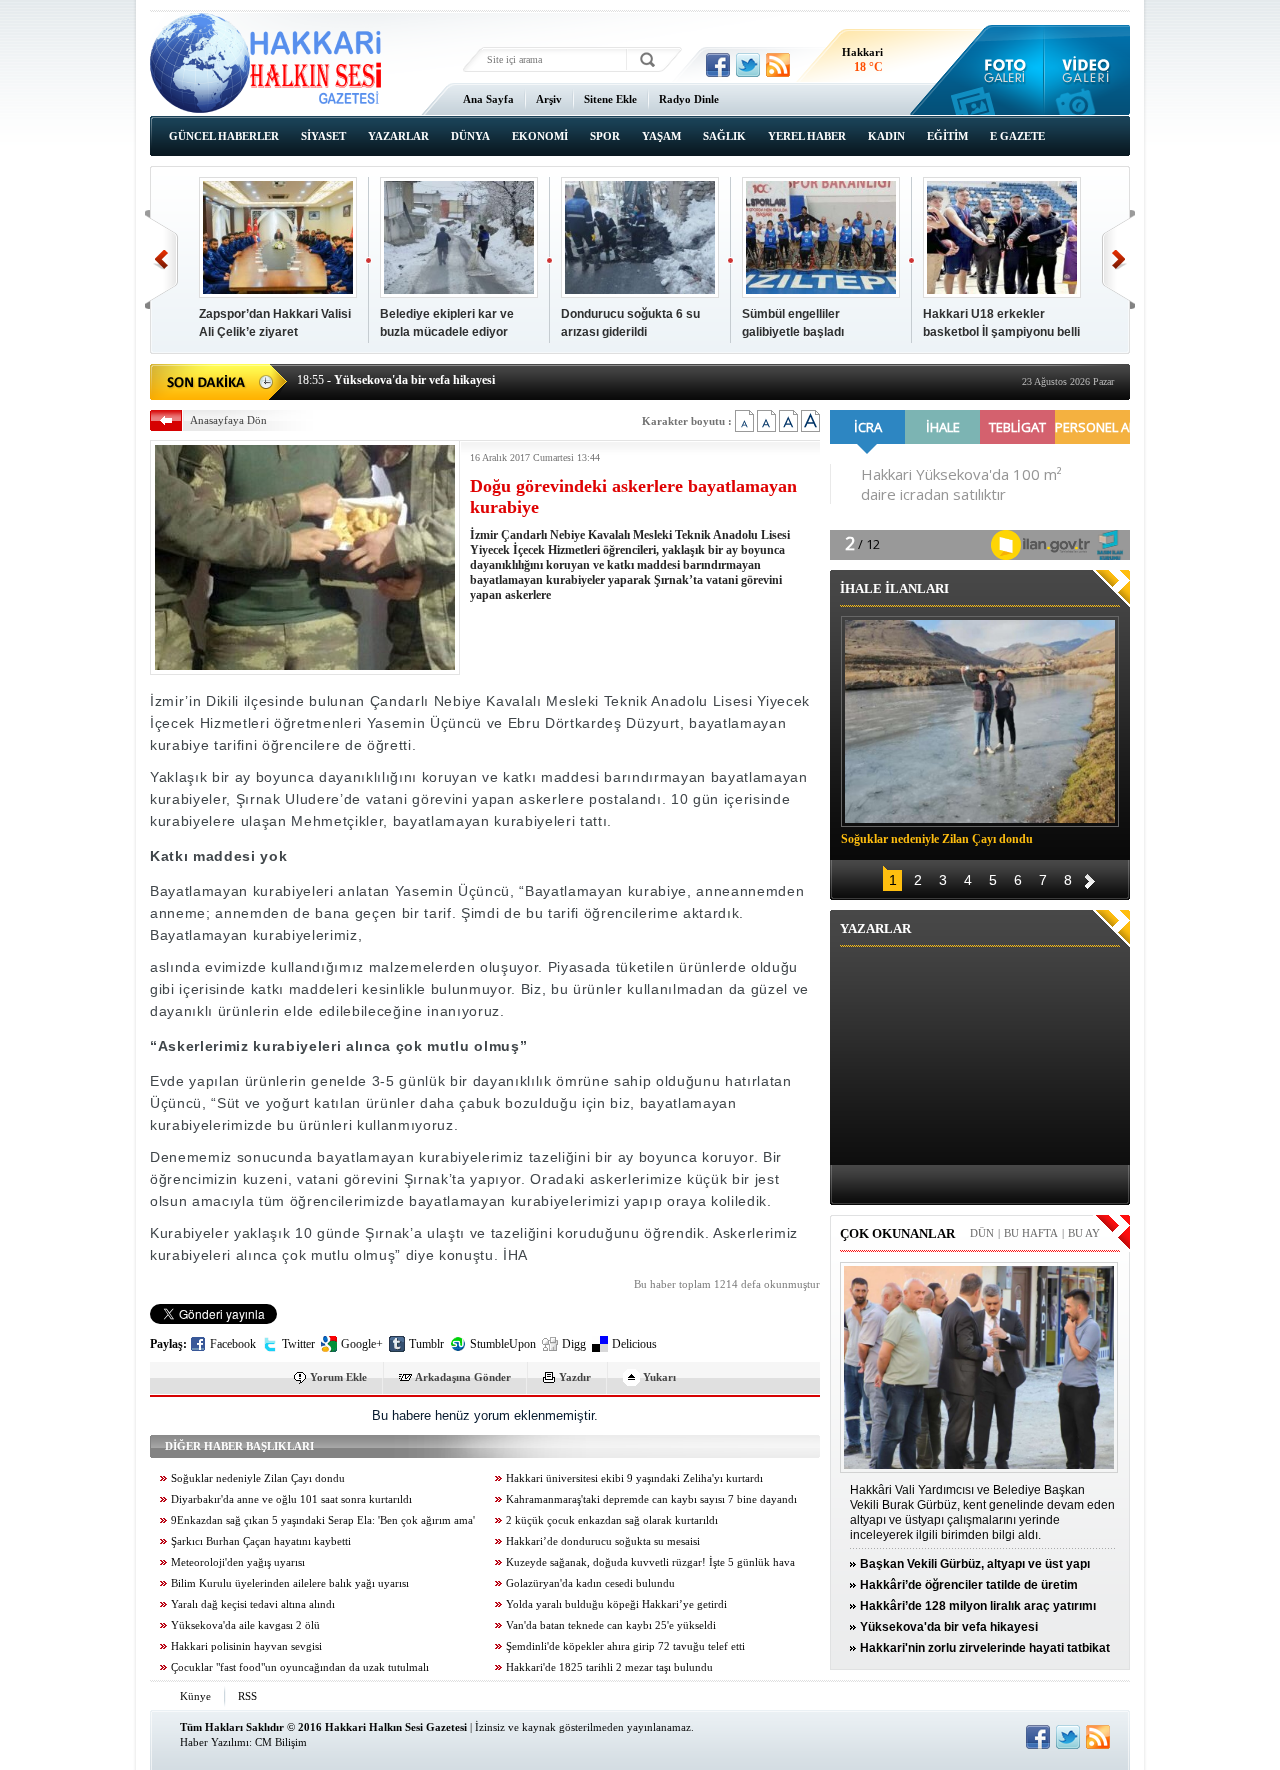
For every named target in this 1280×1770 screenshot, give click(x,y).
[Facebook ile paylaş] (718, 65)
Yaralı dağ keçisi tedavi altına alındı (253, 1604)
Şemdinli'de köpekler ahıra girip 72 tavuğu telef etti (625, 1646)
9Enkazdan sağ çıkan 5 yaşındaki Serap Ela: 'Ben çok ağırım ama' (323, 1520)
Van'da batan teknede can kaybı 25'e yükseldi (611, 1625)
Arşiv (549, 99)
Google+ (362, 1344)
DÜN (982, 1233)
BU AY (1084, 1233)
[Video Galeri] (1087, 70)
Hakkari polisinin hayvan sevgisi (246, 1646)
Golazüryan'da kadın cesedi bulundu (590, 1583)
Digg (574, 1344)
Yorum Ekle (338, 1377)
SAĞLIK (724, 136)
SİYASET (323, 136)
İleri (1118, 259)
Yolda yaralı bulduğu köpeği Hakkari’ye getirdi (616, 1604)
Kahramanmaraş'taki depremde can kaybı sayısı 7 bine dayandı (651, 1499)
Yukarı (659, 1377)
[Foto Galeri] (1000, 70)
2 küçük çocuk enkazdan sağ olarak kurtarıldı (612, 1520)
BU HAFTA (1031, 1233)
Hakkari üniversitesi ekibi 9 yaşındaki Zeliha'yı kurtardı (634, 1478)
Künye (195, 1696)
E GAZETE (1017, 136)
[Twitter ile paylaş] (748, 65)
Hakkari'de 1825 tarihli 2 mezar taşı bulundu (609, 1667)
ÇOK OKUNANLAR (897, 1233)
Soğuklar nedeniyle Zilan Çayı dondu (258, 1478)
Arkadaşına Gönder (463, 1377)
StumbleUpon (503, 1344)
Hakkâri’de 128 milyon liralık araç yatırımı (978, 1606)
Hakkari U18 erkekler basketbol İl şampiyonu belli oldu (1001, 332)
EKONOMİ (540, 136)
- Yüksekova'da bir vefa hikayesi (396, 380)
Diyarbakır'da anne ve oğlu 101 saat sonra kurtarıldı (291, 1499)
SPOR (605, 136)
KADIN (886, 136)
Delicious (634, 1344)
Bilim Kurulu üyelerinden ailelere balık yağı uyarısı (290, 1583)
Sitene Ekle (610, 99)
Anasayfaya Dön (228, 420)
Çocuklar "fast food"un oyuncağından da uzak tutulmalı (300, 1667)
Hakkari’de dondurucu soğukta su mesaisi (603, 1541)
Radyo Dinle (689, 99)
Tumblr (426, 1344)
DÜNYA (470, 136)
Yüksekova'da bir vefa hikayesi (949, 1627)
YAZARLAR (398, 136)
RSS (247, 1696)
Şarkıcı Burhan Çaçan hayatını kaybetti (261, 1541)
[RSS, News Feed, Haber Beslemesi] (778, 65)
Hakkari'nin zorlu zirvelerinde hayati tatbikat (985, 1648)
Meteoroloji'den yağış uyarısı (238, 1562)
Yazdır (575, 1377)
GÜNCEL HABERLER (224, 136)
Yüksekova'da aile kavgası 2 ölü (245, 1625)
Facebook (233, 1344)
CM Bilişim (281, 1742)
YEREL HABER (807, 136)
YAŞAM (661, 136)
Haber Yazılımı (214, 1742)
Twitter (298, 1344)
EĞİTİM (947, 136)
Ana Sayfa (488, 99)
